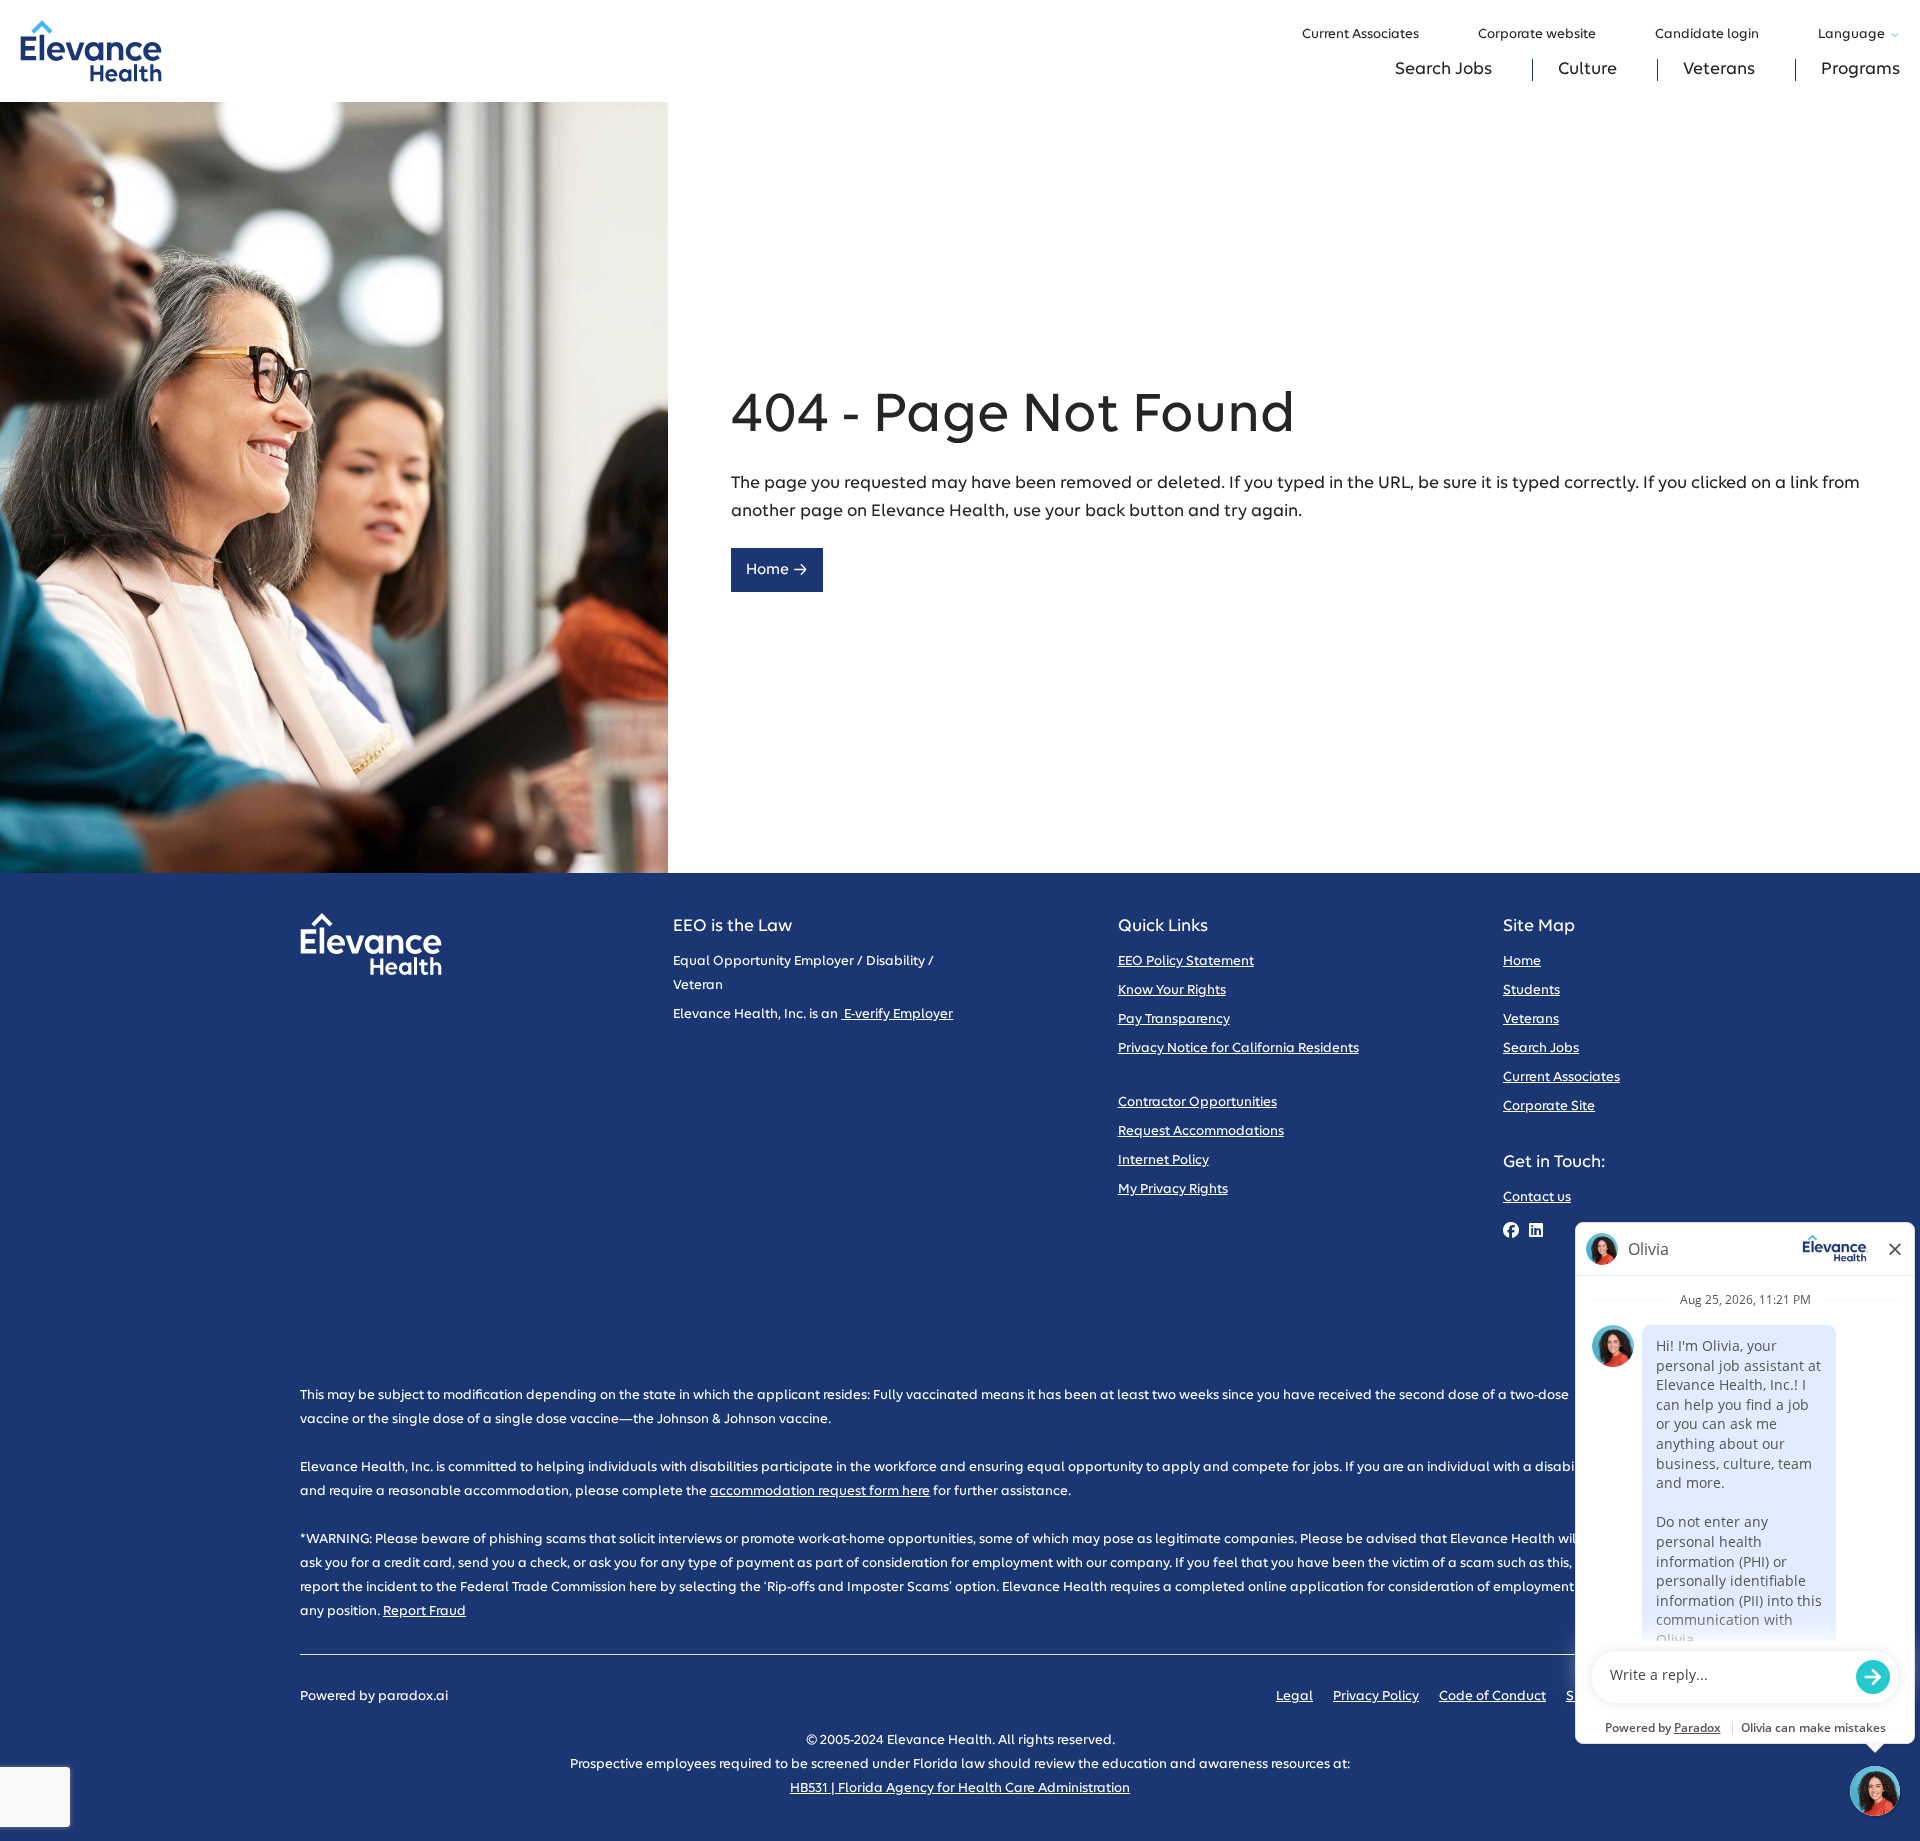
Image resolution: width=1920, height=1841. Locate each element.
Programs (1860, 69)
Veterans (1719, 69)
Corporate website (1537, 34)
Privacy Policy (1376, 1696)
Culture (1587, 69)
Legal (1294, 1696)
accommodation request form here (820, 1491)
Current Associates (1360, 34)
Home (767, 569)
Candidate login (1707, 34)
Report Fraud (424, 1611)
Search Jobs (1443, 69)
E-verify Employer (897, 1014)
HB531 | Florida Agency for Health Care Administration (960, 1788)
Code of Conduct (1492, 1696)
